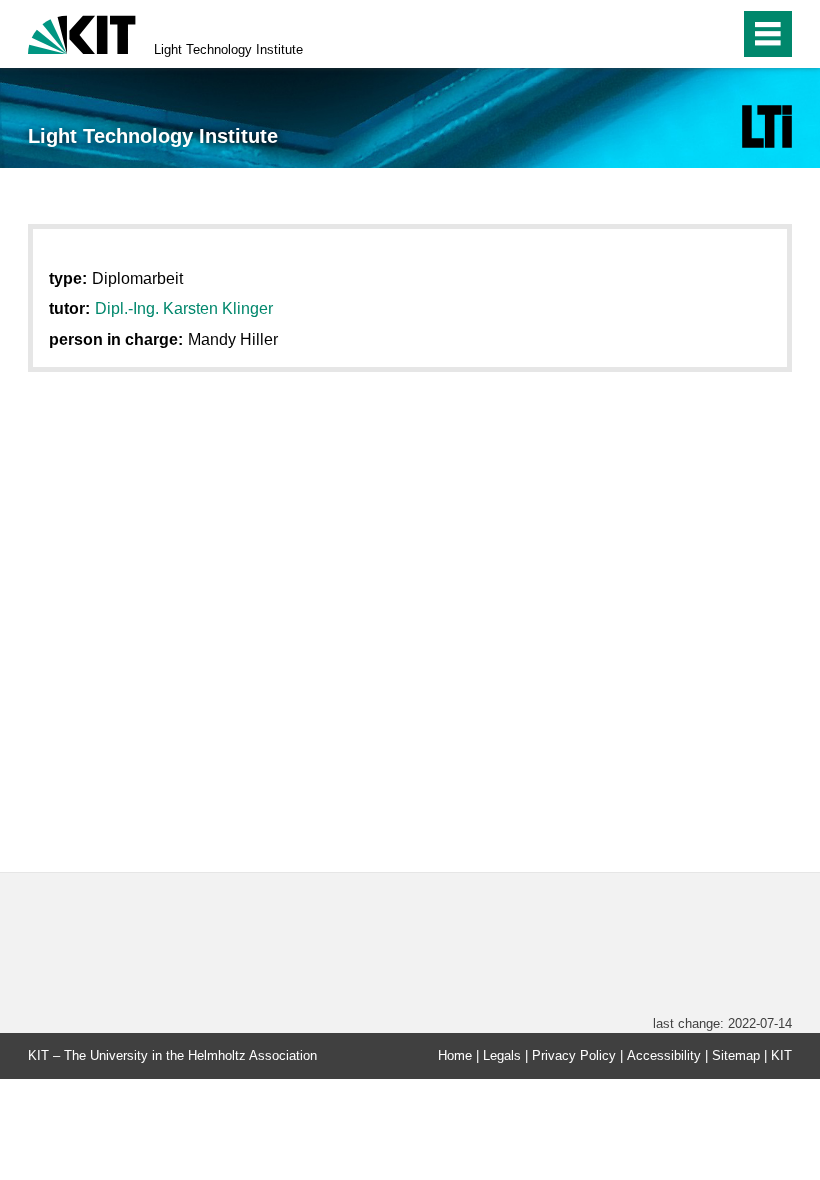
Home (455, 1055)
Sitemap (736, 1055)
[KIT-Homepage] (82, 32)
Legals (502, 1055)
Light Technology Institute (228, 49)
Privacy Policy (574, 1055)
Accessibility (664, 1055)
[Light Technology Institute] (767, 126)
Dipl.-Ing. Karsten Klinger (184, 308)
